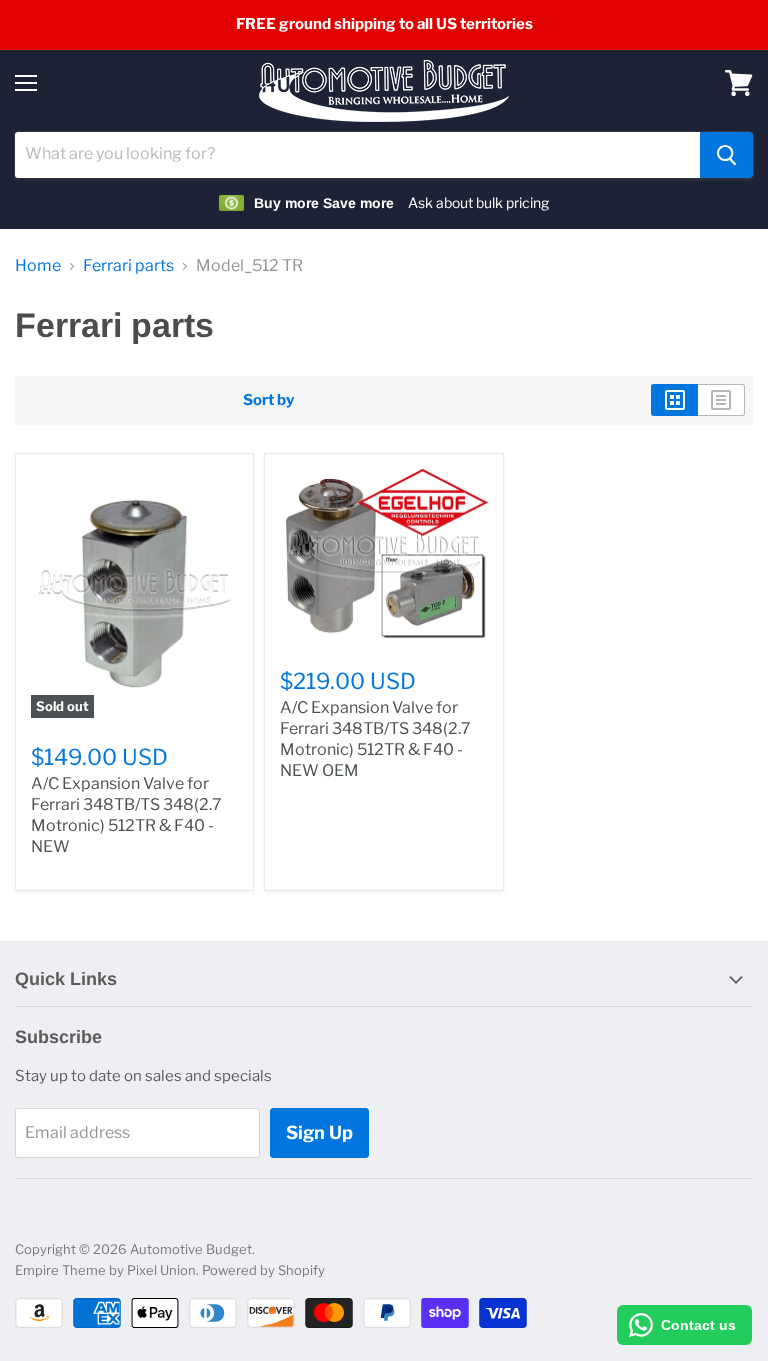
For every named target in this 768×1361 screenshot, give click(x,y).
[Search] (726, 155)
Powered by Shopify (263, 1270)
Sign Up (319, 1132)
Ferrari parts (128, 266)
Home (38, 266)
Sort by (268, 400)
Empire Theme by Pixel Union (105, 1270)
